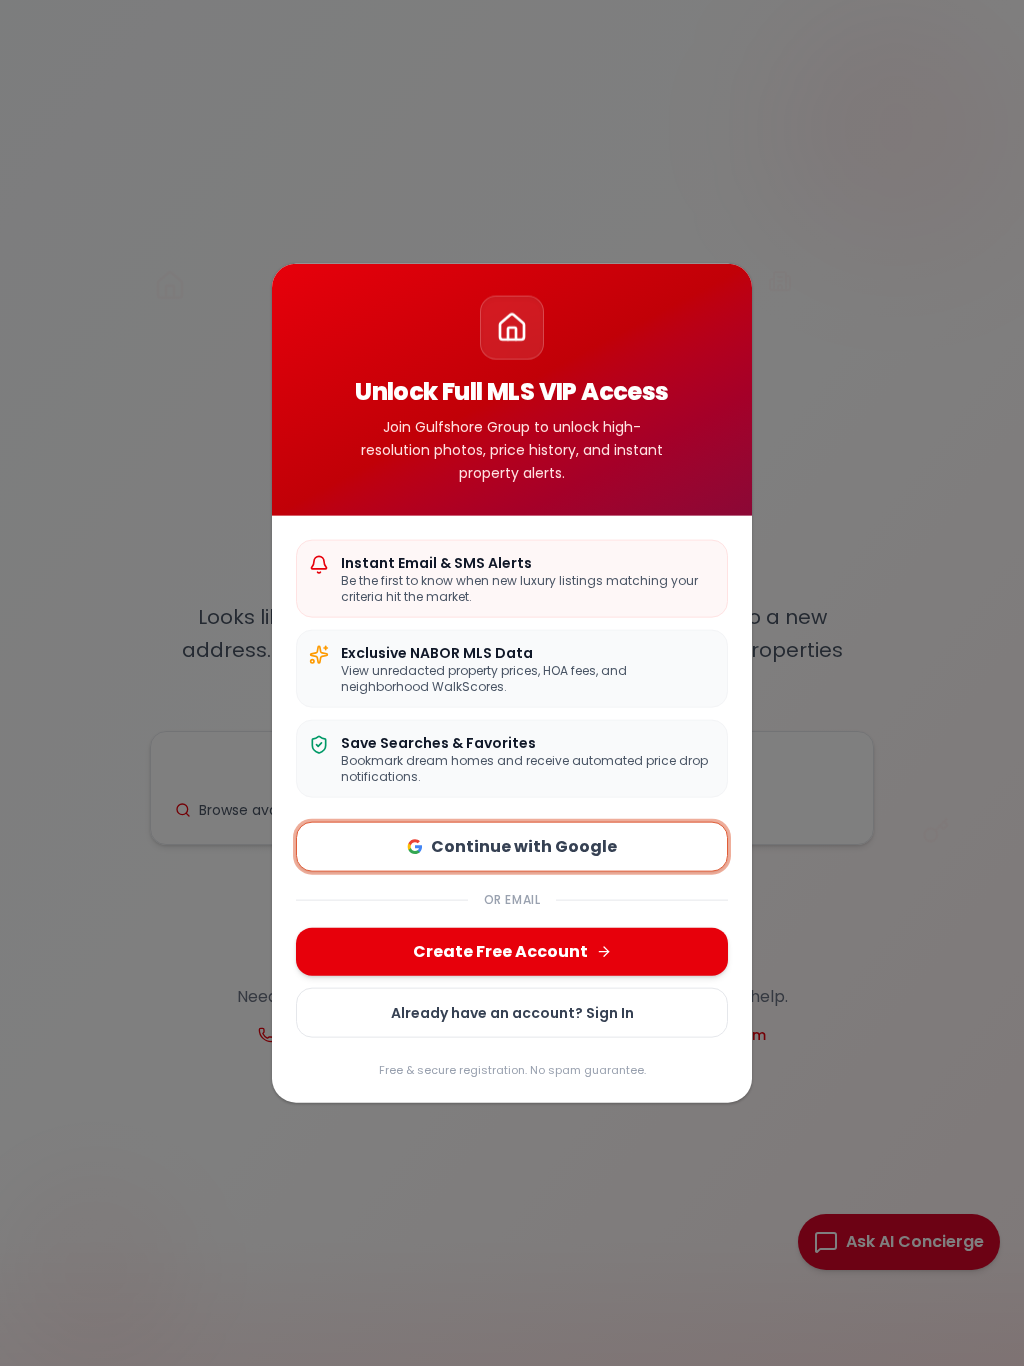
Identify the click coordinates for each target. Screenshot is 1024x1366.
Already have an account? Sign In (512, 1013)
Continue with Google (524, 846)
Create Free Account (500, 951)
